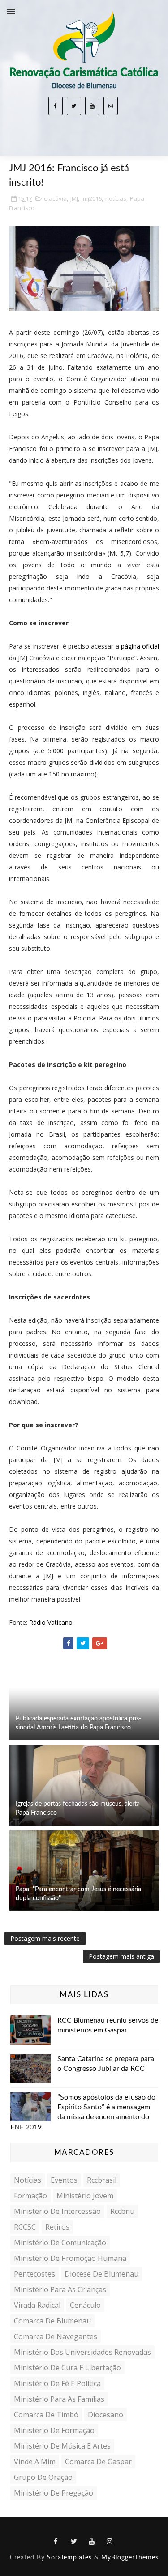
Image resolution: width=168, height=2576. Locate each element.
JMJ (74, 198)
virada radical (37, 2305)
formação (30, 2196)
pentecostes (34, 2274)
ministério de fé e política (57, 2383)
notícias (116, 198)
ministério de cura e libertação (67, 2368)
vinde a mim (35, 2462)
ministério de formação (54, 2430)
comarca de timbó (46, 2415)
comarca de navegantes (56, 2336)
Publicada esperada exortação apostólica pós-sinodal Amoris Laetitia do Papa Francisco (78, 1723)
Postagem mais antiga (121, 1956)
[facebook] (56, 106)
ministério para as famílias (59, 2399)
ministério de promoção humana (70, 2258)
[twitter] (74, 106)
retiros (57, 2227)
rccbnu (122, 2211)
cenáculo (85, 2305)
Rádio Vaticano (51, 1622)
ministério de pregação (54, 2493)
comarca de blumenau (52, 2321)
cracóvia (55, 198)
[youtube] (92, 106)
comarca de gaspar (98, 2462)
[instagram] (111, 106)
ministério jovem (85, 2196)
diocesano (106, 2415)
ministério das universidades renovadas (82, 2352)
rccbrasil (102, 2180)
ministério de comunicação (60, 2243)
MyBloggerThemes (130, 2558)
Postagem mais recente (45, 1938)
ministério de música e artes (62, 2446)
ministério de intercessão (57, 2211)
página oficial (140, 646)
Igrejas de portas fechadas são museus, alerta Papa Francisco (78, 1809)
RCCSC (25, 2227)
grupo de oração (43, 2477)
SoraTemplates (69, 2558)
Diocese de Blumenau (101, 2274)
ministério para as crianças (60, 2289)
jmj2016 (92, 198)
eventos (64, 2180)
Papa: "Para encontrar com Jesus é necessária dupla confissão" (78, 1894)
